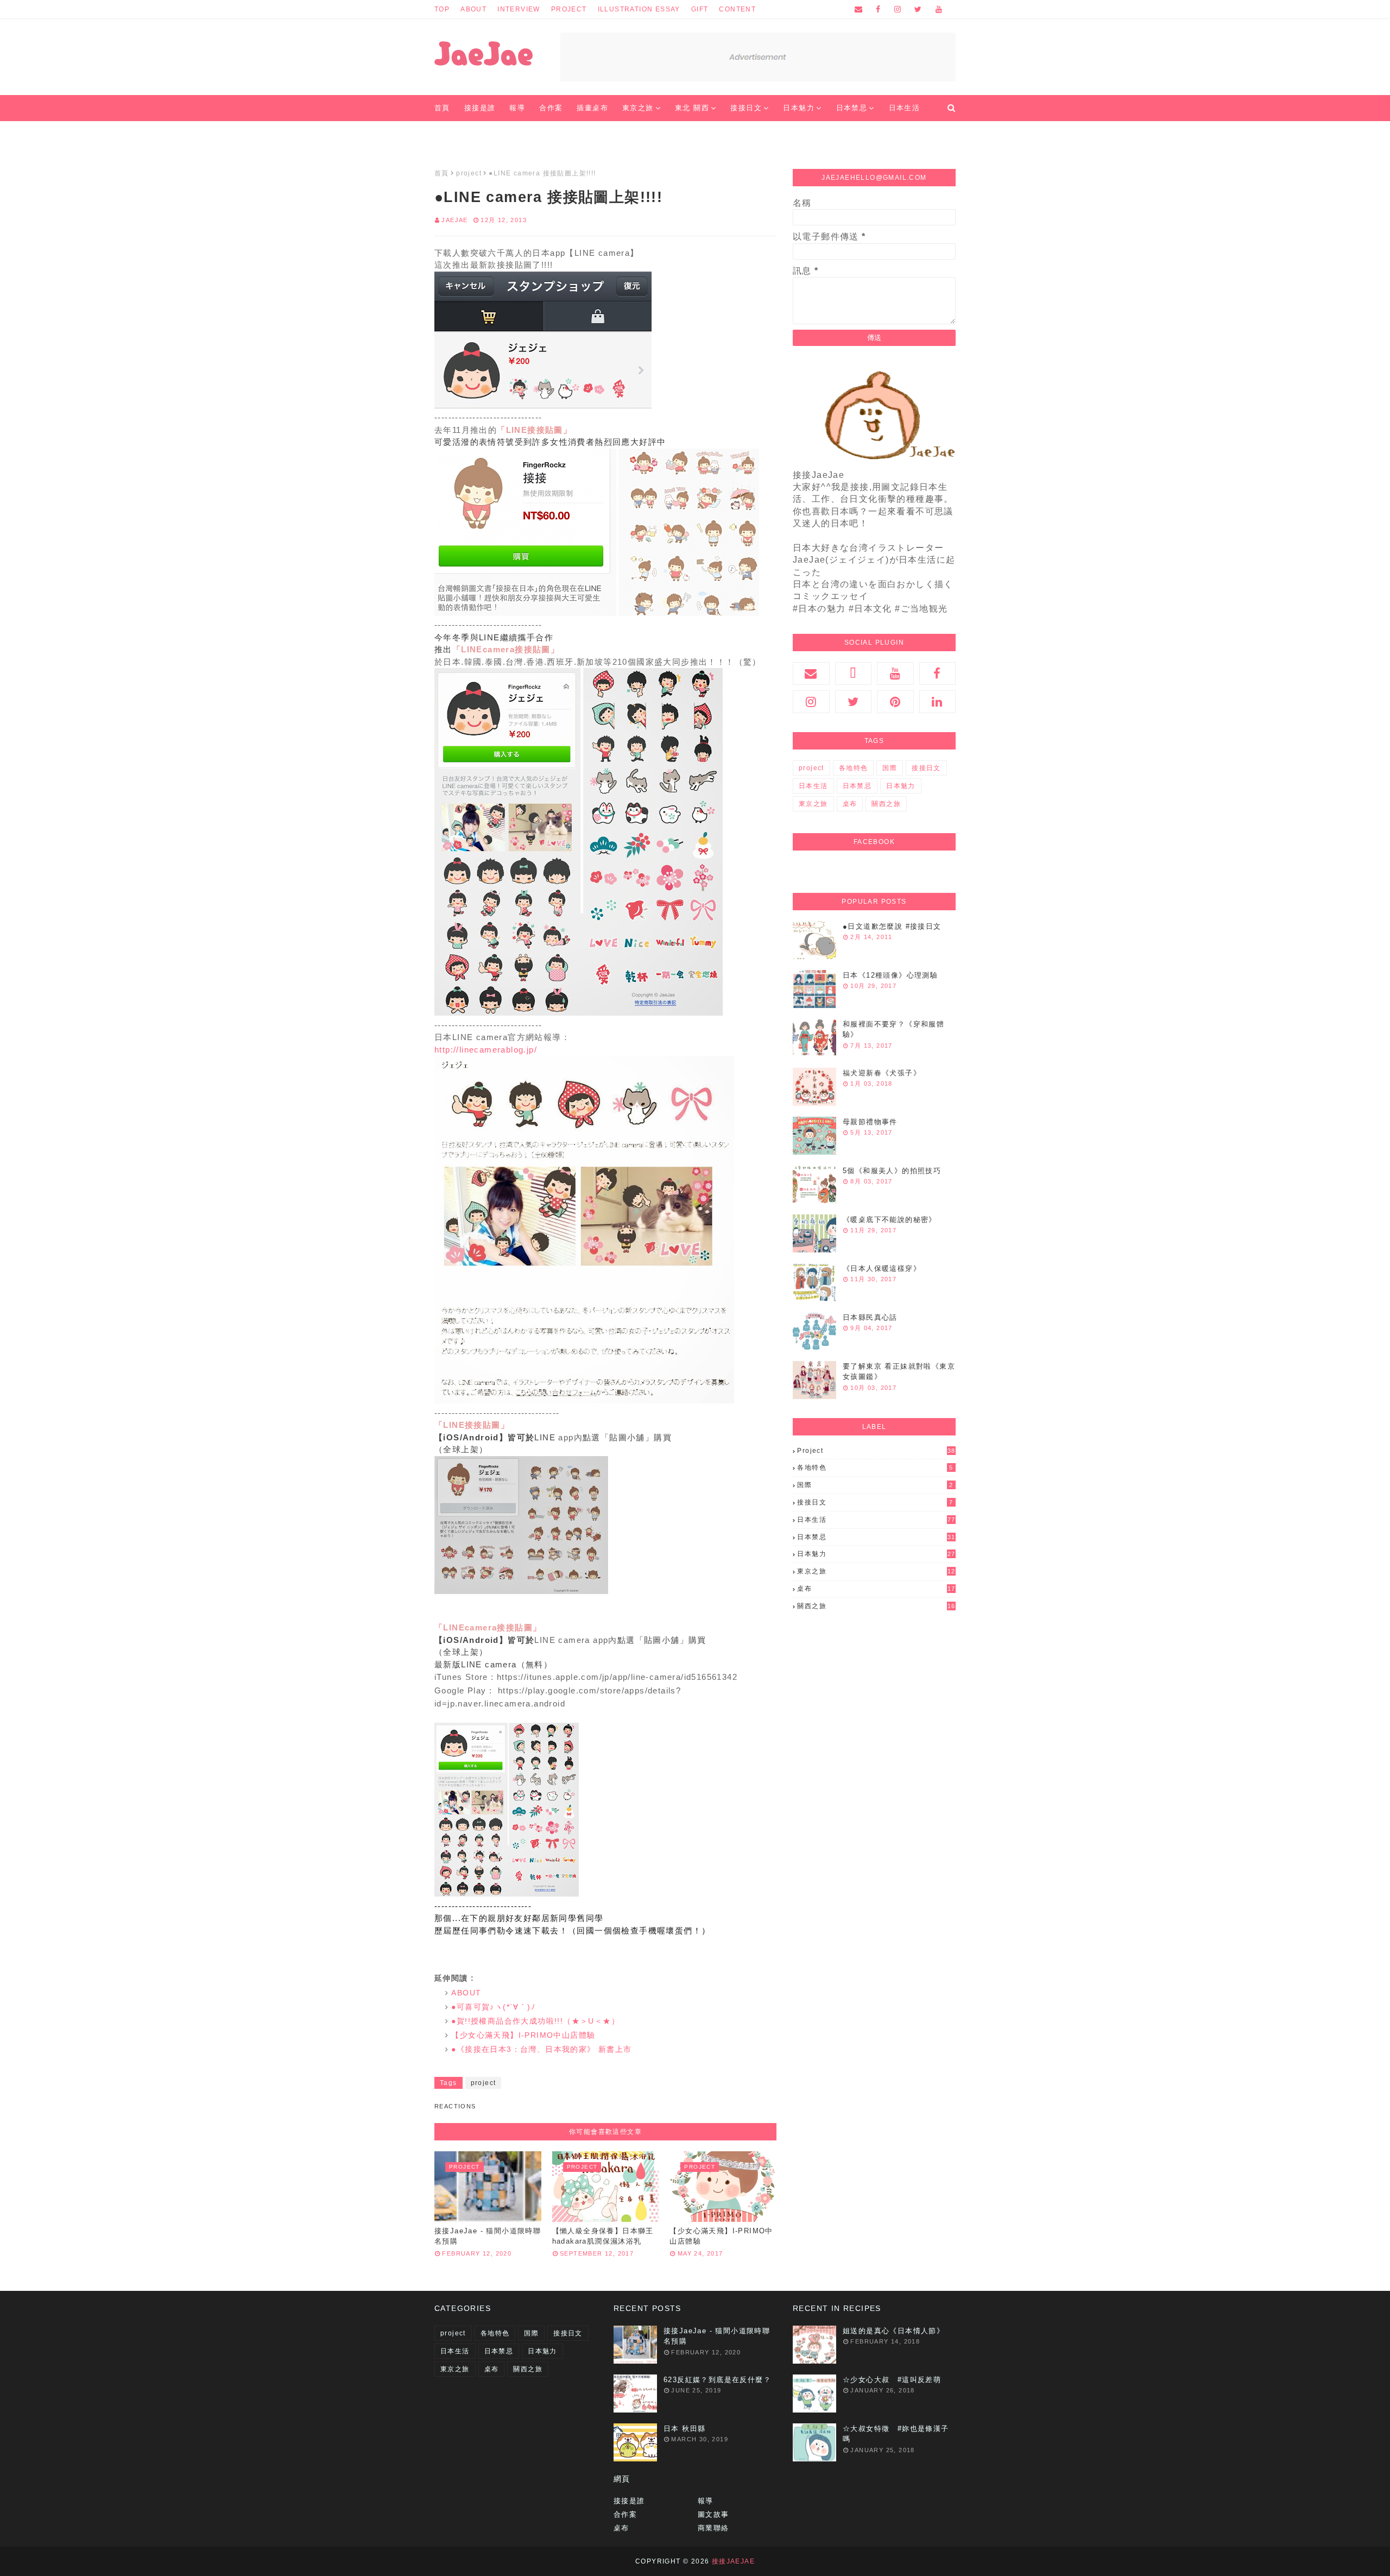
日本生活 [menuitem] (905, 108)
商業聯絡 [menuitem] (457, 134)
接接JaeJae (733, 2561)
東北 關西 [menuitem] (692, 108)
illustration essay (639, 9)
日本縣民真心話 (870, 1317)
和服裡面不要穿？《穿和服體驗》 (893, 1029)
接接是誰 (629, 2501)
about (473, 9)
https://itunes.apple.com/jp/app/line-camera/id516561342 (617, 1677)
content (737, 9)
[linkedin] (938, 702)
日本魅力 (901, 786)
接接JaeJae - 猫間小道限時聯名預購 (488, 2236)
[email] (859, 9)
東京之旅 (813, 804)
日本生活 (813, 786)
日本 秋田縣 (684, 2429)
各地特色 (854, 768)
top (442, 9)
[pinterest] (895, 702)
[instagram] (898, 9)
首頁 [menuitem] (442, 108)
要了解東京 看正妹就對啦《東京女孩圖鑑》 (899, 1372)
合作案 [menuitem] (551, 108)
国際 (890, 768)
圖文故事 (713, 2514)
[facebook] (878, 9)
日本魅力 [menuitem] (799, 108)
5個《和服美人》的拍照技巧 (892, 1171)
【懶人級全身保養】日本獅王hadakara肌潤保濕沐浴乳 (603, 2236)
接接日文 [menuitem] (746, 108)
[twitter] (918, 9)
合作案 (625, 2514)
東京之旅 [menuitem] (638, 108)
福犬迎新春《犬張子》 (882, 1073)
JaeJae (454, 220)
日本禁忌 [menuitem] (852, 108)
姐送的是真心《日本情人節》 (893, 2331)
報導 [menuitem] (517, 108)
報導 (706, 2501)
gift (700, 9)
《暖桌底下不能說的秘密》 (890, 1220)
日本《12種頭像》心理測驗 (890, 975)
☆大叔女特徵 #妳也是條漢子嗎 (896, 2434)
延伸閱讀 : (454, 1978)
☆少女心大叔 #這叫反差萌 (892, 2380)
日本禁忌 (857, 786)
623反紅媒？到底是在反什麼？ (717, 2380)
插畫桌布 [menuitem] (592, 108)
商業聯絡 (713, 2528)
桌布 (850, 804)
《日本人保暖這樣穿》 (882, 1268)
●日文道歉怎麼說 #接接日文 (892, 926)
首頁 (442, 173)
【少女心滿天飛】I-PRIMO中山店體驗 (721, 2236)
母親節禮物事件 (870, 1122)
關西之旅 (886, 804)
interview (519, 9)
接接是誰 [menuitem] (480, 108)
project (569, 9)
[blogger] (854, 673)
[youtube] (937, 9)
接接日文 (926, 768)
